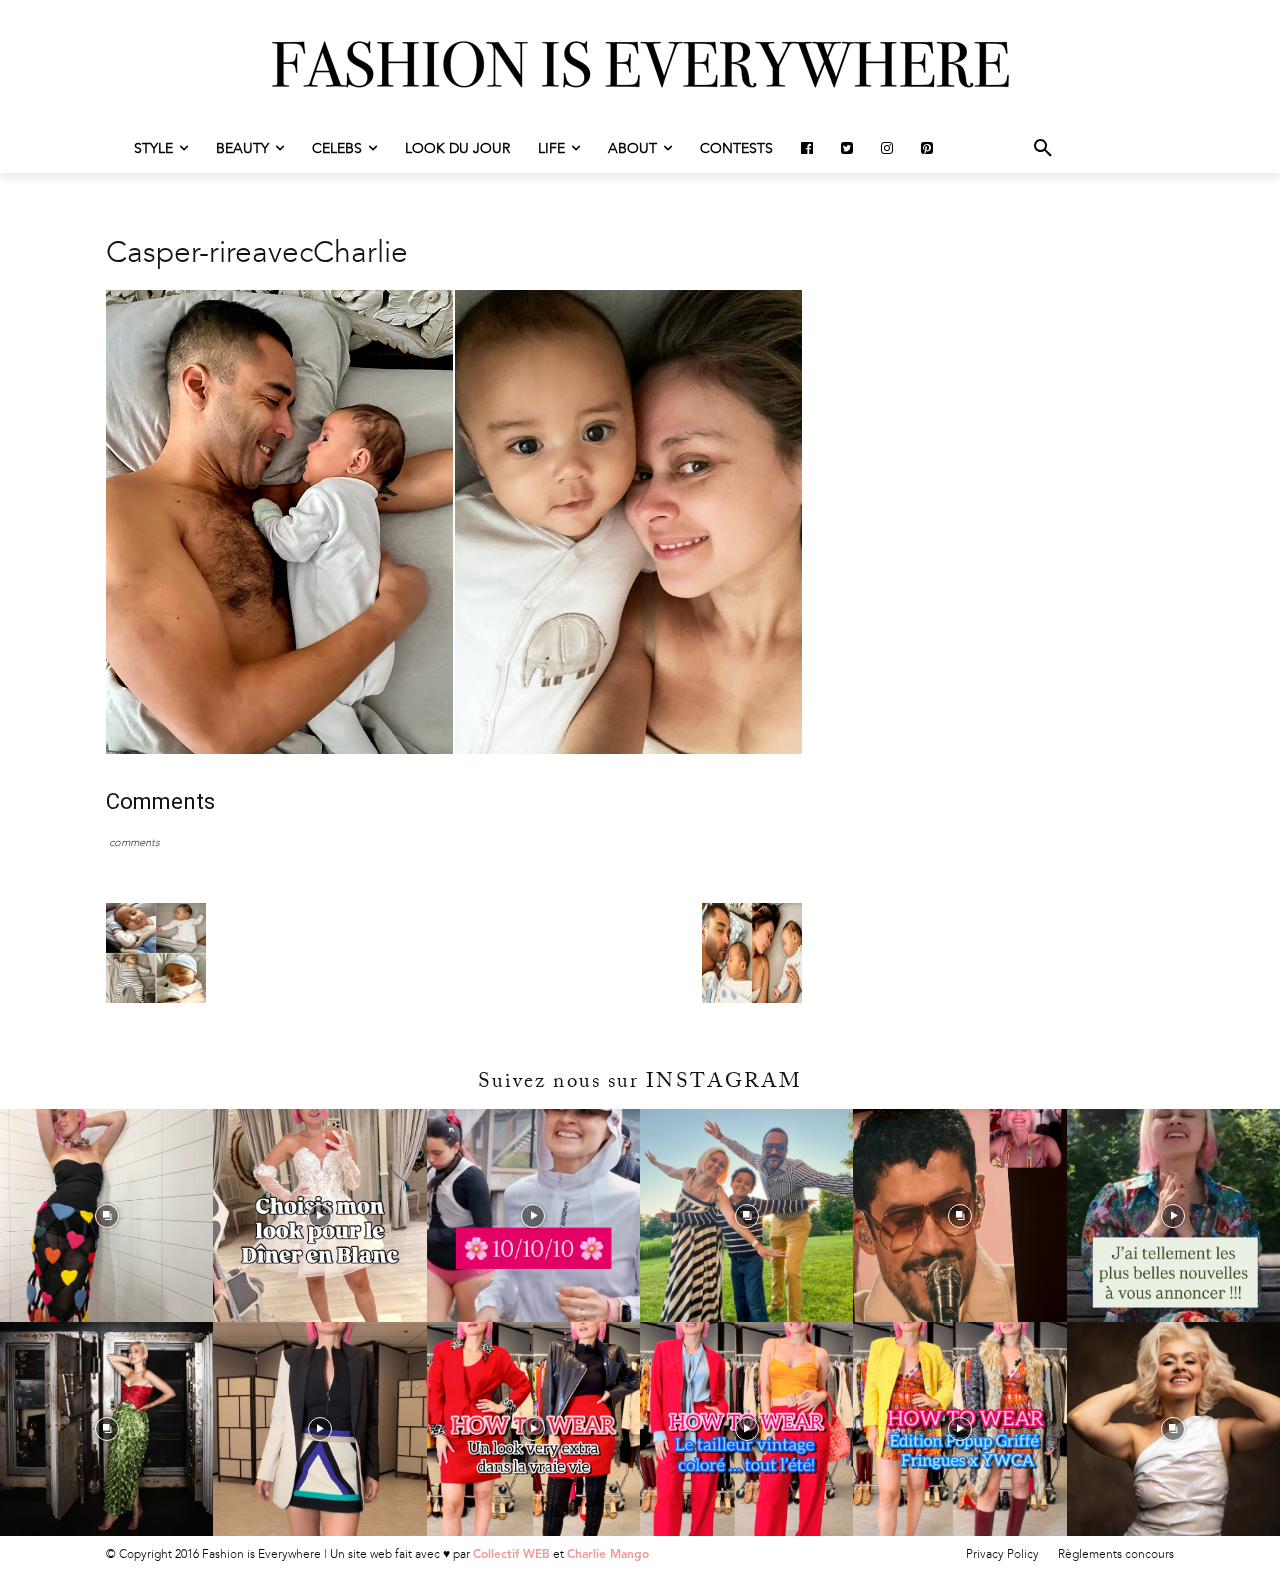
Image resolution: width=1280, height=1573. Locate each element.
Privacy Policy (1002, 1554)
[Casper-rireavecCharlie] (454, 749)
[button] (1043, 149)
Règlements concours (1116, 1554)
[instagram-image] (106, 1215)
